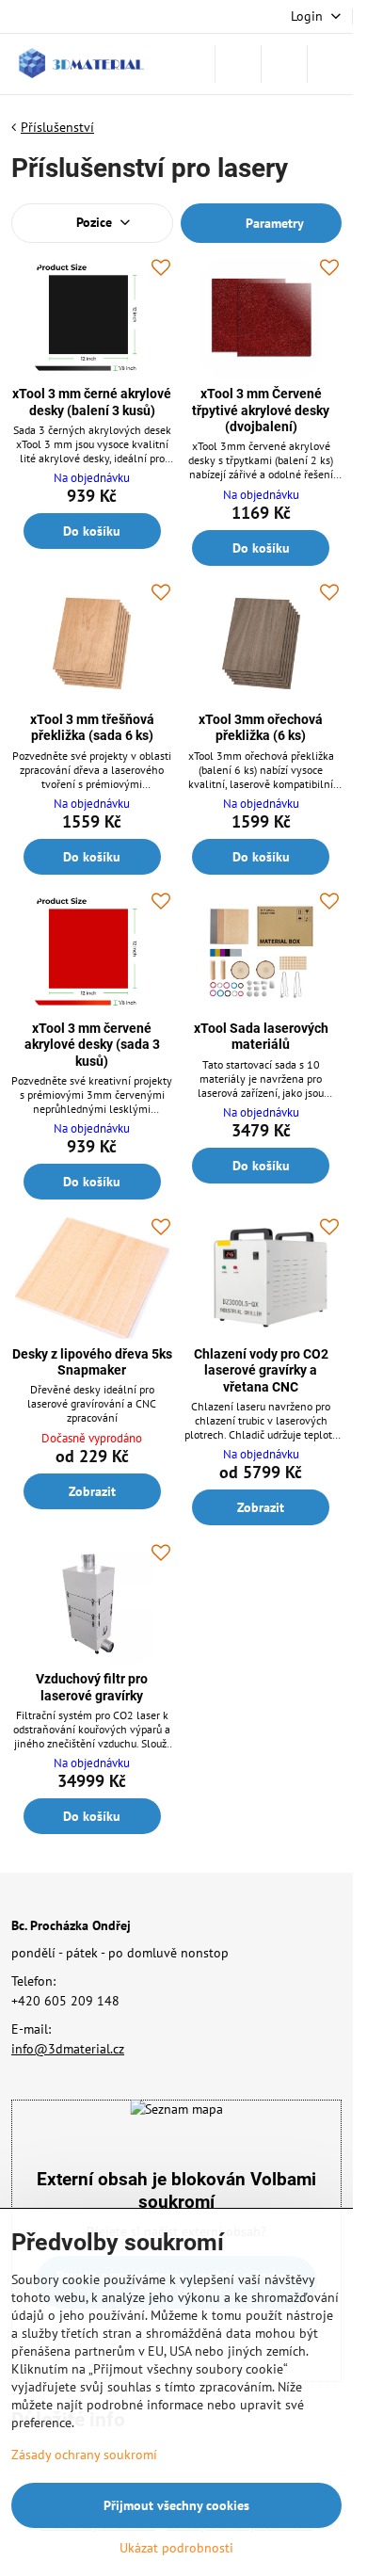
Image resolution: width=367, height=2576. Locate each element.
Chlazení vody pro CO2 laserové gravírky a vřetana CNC (261, 1370)
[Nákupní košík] (284, 64)
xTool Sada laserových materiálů (261, 1037)
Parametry (273, 223)
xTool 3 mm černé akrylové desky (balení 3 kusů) (92, 402)
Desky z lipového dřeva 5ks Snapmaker (92, 1362)
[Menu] (330, 64)
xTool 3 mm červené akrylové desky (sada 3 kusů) (92, 1045)
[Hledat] (238, 64)
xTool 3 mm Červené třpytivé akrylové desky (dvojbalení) (261, 410)
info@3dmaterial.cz (68, 2049)
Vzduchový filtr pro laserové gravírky (92, 1687)
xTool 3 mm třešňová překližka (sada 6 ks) (92, 728)
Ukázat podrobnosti (176, 2548)
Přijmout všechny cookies (176, 2505)
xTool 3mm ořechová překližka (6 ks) (261, 728)
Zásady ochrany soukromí (84, 2455)
